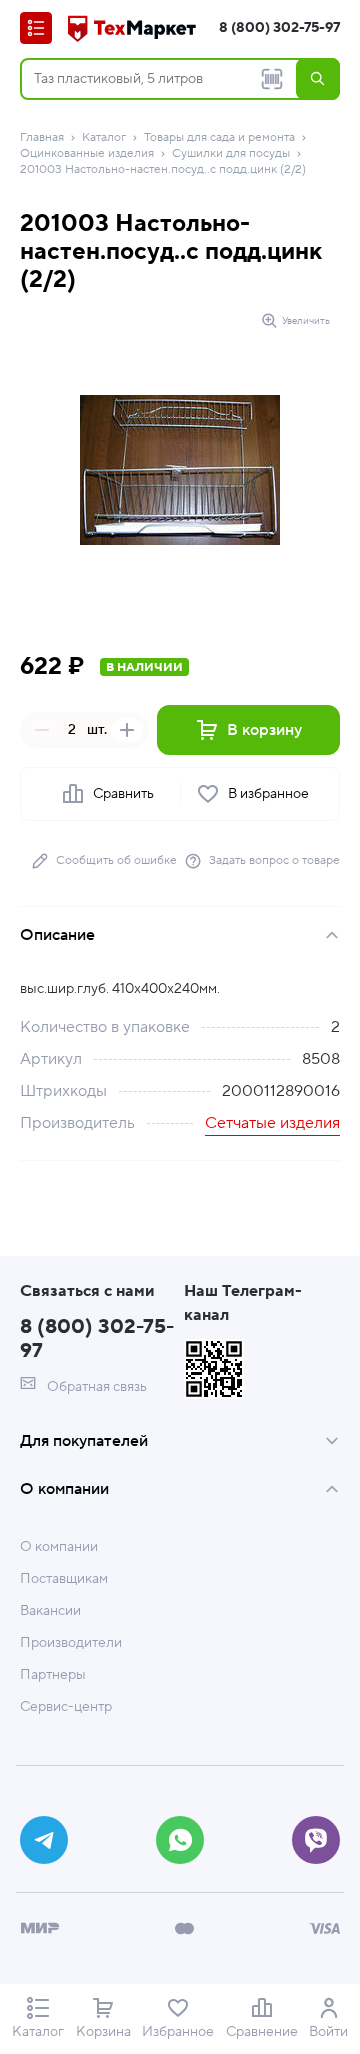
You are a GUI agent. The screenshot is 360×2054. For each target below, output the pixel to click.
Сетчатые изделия (272, 1123)
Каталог (104, 137)
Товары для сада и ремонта (219, 137)
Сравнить (123, 794)
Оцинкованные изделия (87, 153)
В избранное (268, 794)
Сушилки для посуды (231, 153)
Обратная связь (95, 1387)
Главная (42, 137)
